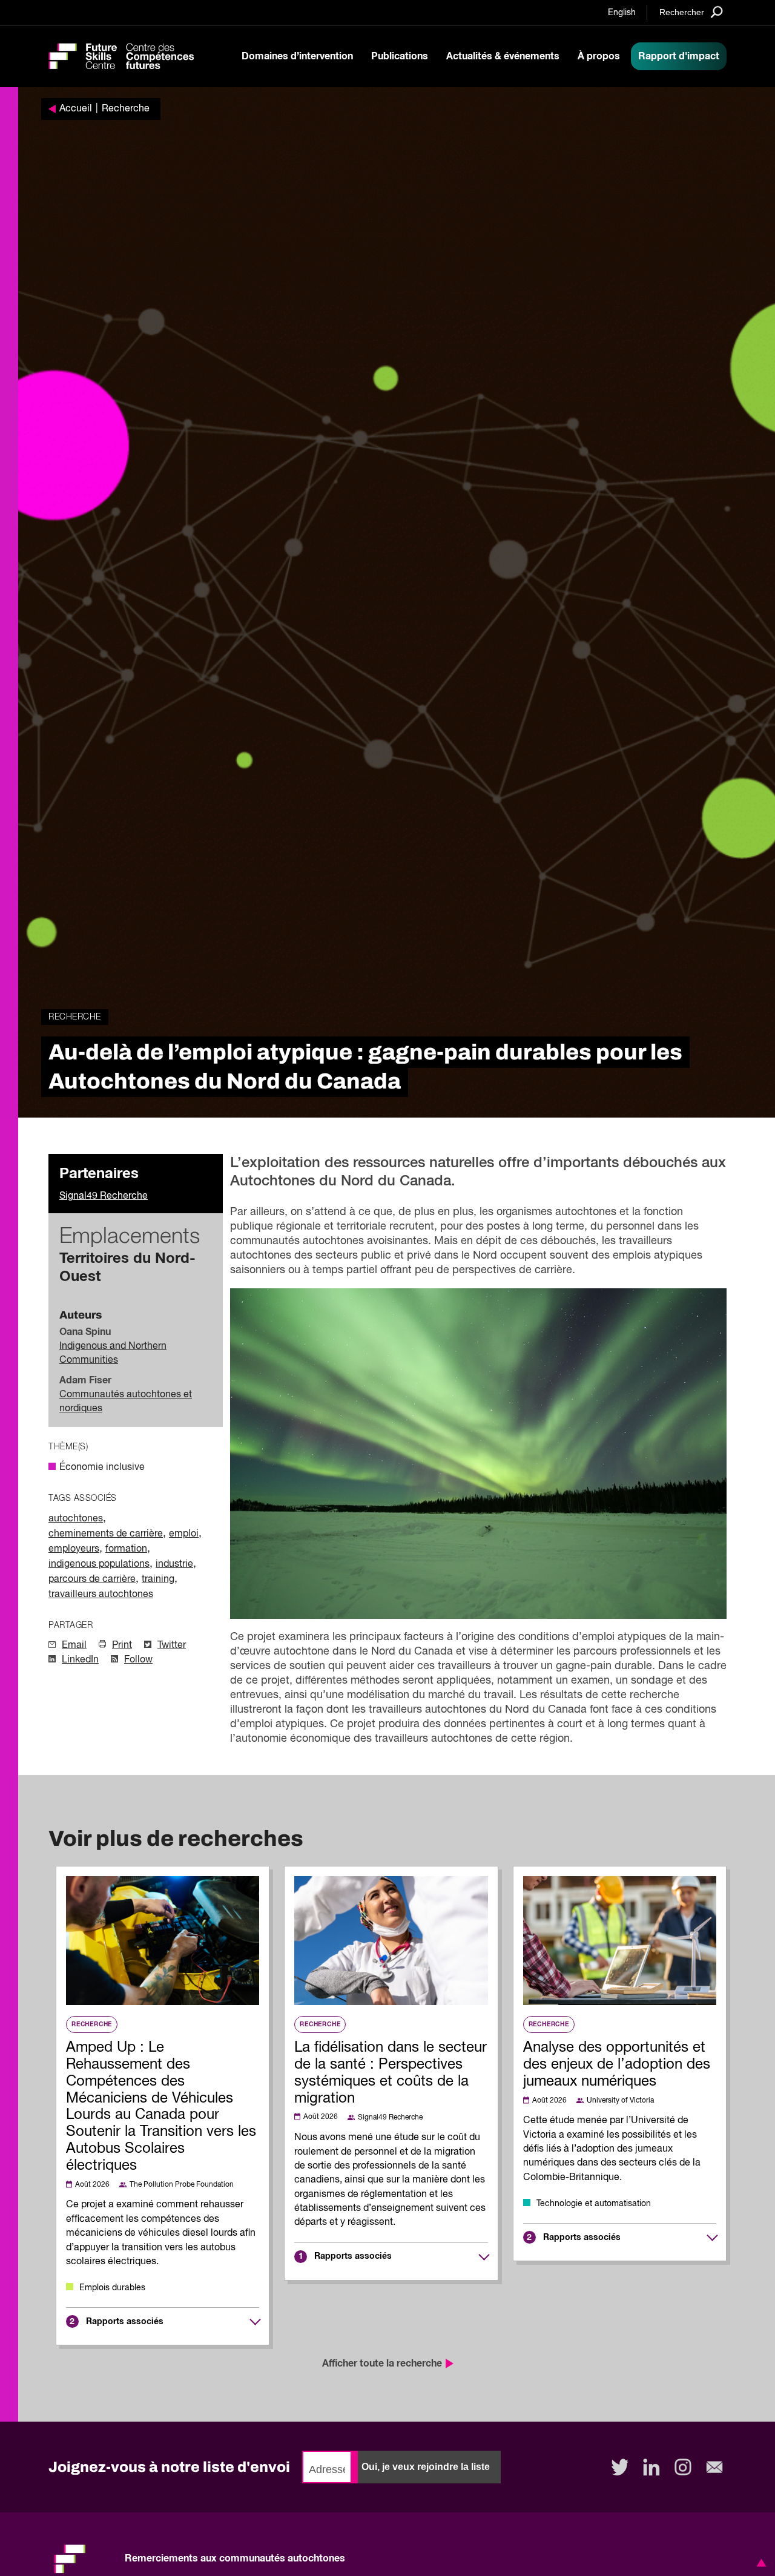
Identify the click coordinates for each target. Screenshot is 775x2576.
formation (126, 1549)
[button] (759, 2563)
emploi (184, 1534)
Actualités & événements (503, 56)
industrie (174, 1564)
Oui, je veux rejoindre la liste (426, 2467)
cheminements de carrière (106, 1534)
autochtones (76, 1519)
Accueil (76, 109)
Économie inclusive (102, 1468)
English (622, 13)
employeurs (74, 1549)
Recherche (126, 109)
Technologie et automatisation (594, 2204)
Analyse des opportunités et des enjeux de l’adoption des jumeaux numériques (617, 2064)
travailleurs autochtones (101, 1595)
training (158, 1580)
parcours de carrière (92, 1580)
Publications (400, 56)
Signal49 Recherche (104, 1196)
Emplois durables (112, 2288)
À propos (599, 56)
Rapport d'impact (679, 56)
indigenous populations (99, 1564)
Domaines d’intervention (297, 56)
